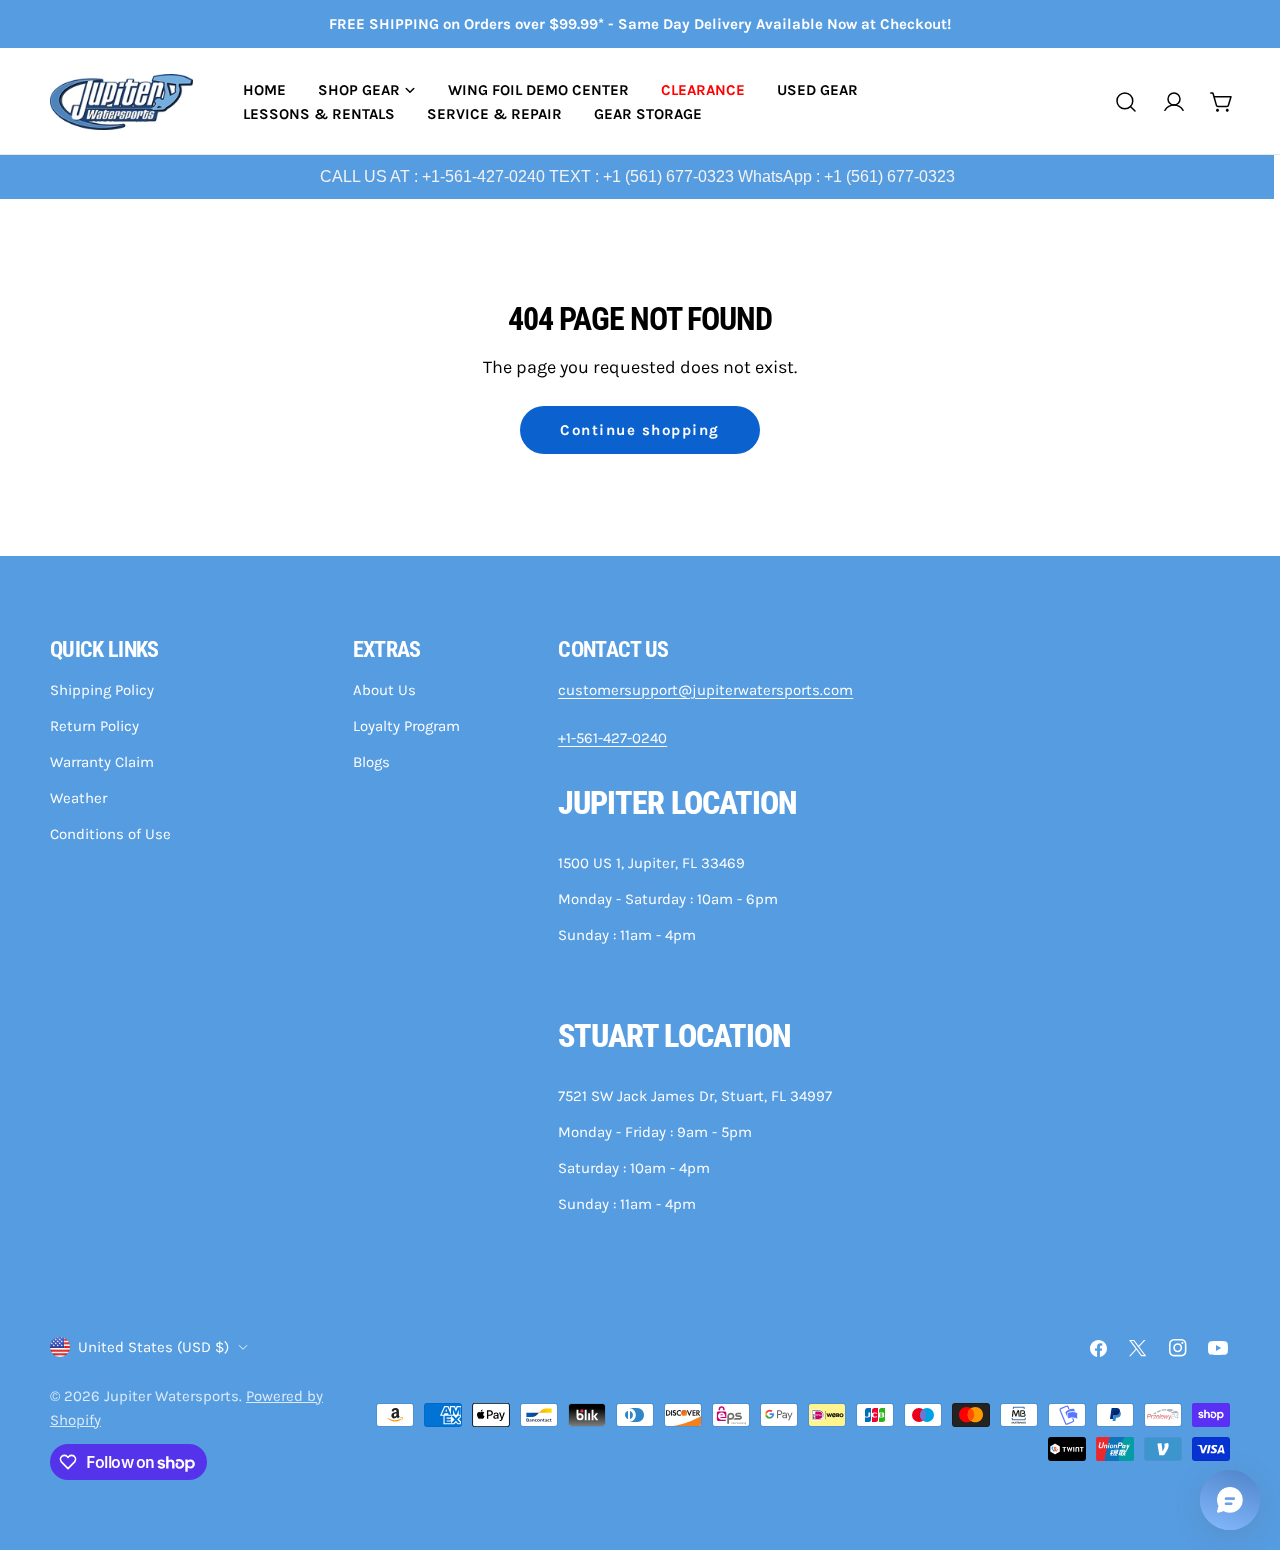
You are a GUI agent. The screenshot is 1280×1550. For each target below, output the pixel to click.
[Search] (1126, 102)
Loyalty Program (406, 726)
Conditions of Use (110, 834)
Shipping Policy (102, 690)
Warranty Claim (102, 762)
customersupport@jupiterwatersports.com (705, 690)
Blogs (371, 762)
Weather (78, 798)
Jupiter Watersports (171, 1396)
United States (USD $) (153, 1347)
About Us (384, 690)
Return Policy (94, 726)
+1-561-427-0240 (612, 738)
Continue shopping (640, 430)
